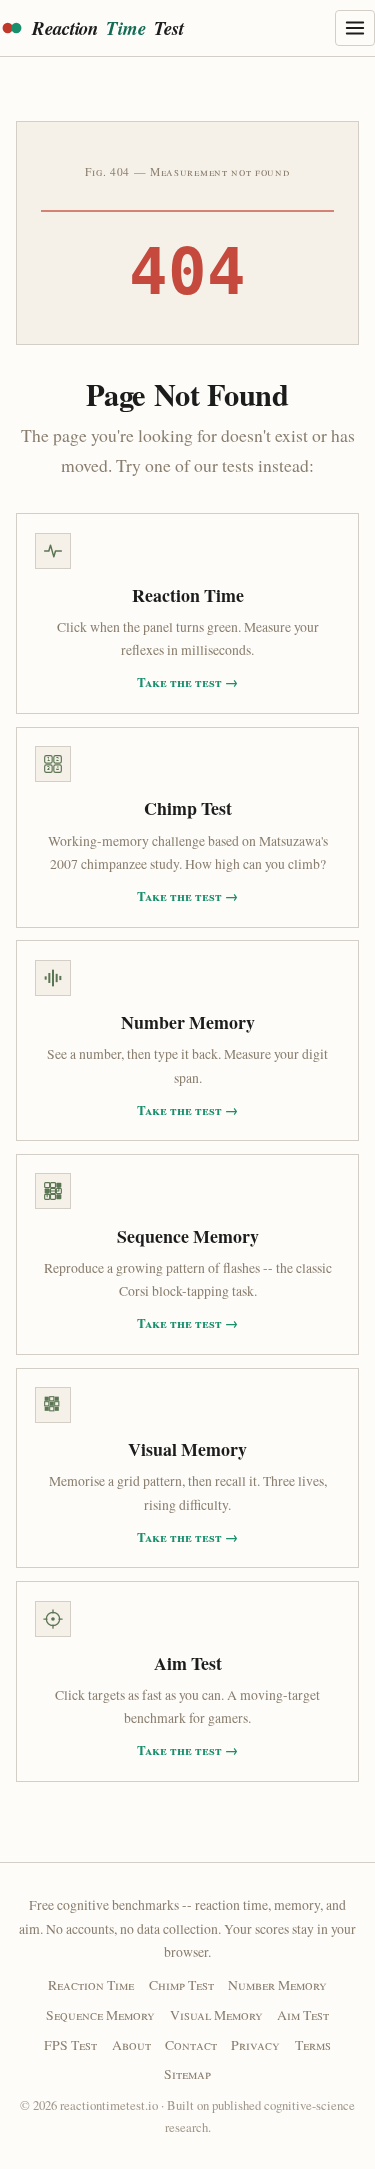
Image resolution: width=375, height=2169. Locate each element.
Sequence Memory (100, 2014)
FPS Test (70, 2044)
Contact (191, 2044)
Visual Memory (216, 2014)
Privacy (255, 2044)
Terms (313, 2044)
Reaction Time (91, 1984)
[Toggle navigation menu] (355, 27)
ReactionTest (108, 28)
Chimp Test (181, 1984)
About (131, 2044)
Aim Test (303, 2014)
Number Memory (277, 1984)
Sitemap (187, 2073)
